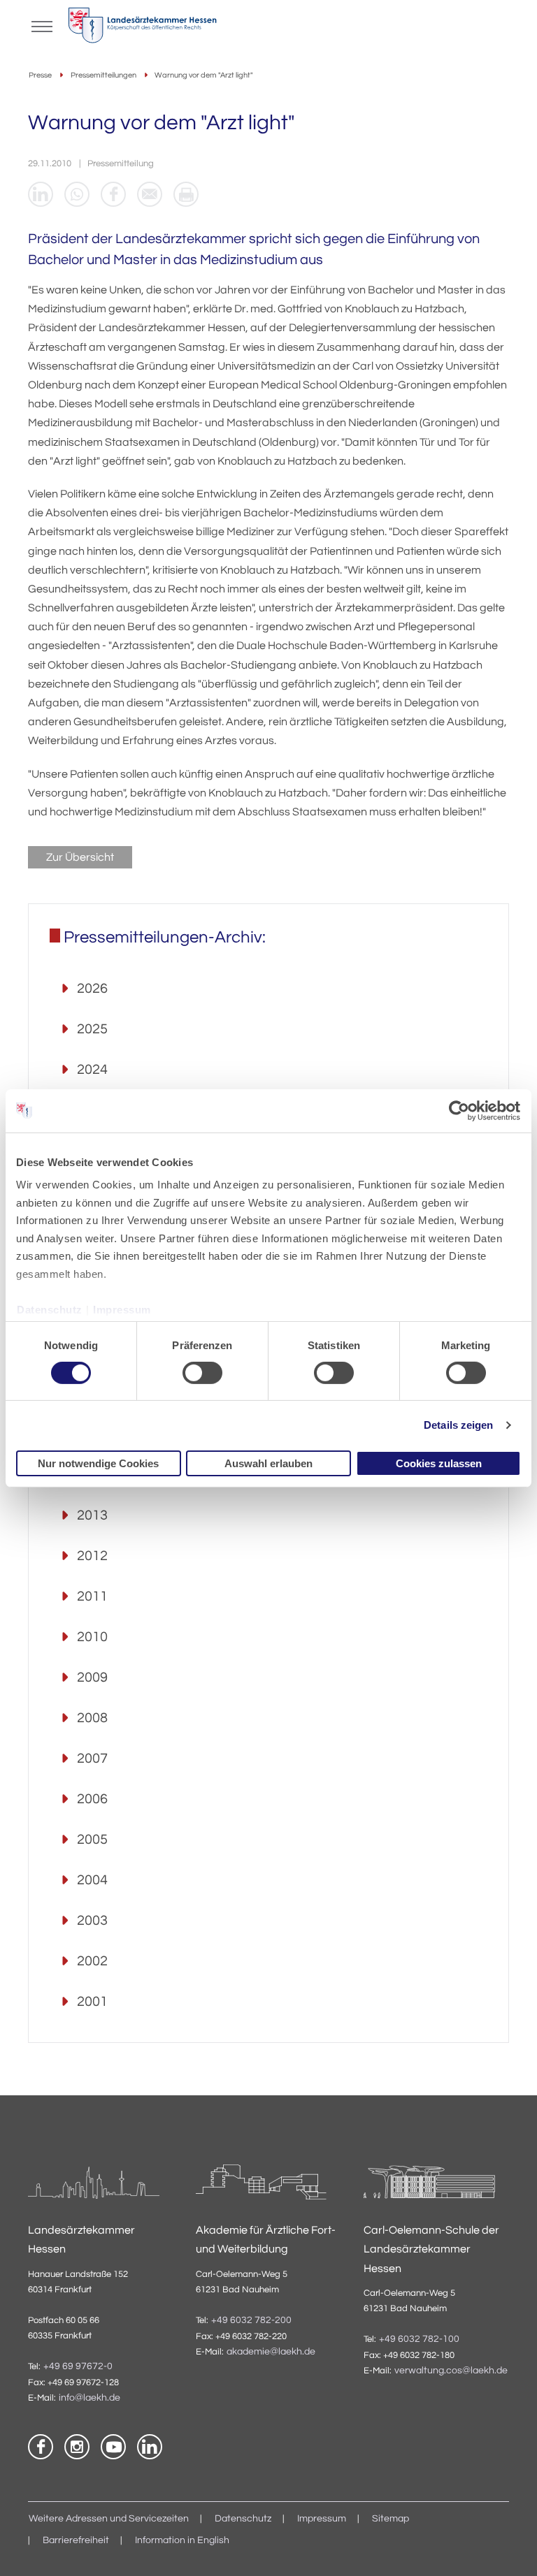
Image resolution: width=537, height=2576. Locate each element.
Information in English (182, 2540)
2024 (92, 1070)
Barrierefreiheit (76, 2540)
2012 (92, 1556)
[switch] (202, 1373)
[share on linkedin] (41, 194)
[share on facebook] (113, 194)
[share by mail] (150, 194)
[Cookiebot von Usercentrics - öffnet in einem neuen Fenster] (460, 1110)
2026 (92, 989)
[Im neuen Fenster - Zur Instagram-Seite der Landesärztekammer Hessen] (77, 2447)
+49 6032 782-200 (251, 2320)
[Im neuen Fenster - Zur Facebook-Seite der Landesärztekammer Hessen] (41, 2447)
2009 (92, 1678)
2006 (92, 1799)
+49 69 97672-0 (78, 2366)
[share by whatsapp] (77, 194)
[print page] (186, 194)
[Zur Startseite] (142, 29)
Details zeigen (458, 1425)
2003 (92, 1921)
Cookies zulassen (439, 1463)
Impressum (122, 1309)
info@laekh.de (89, 2398)
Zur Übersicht (80, 857)
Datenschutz (50, 1309)
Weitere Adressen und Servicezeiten (109, 2519)
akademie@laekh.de (271, 2352)
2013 (92, 1515)
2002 (92, 1961)
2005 (92, 1840)
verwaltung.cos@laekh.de (451, 2371)
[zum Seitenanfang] (509, 2548)
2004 (92, 1880)
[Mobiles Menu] (42, 25)
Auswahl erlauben (268, 1463)
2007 (92, 1759)
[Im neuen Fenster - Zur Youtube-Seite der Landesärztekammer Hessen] (113, 2447)
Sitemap (391, 2519)
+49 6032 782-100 (419, 2339)
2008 (92, 1718)
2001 (92, 2002)
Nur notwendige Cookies (98, 1463)
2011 (92, 1596)
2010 (92, 1637)
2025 (92, 1029)
